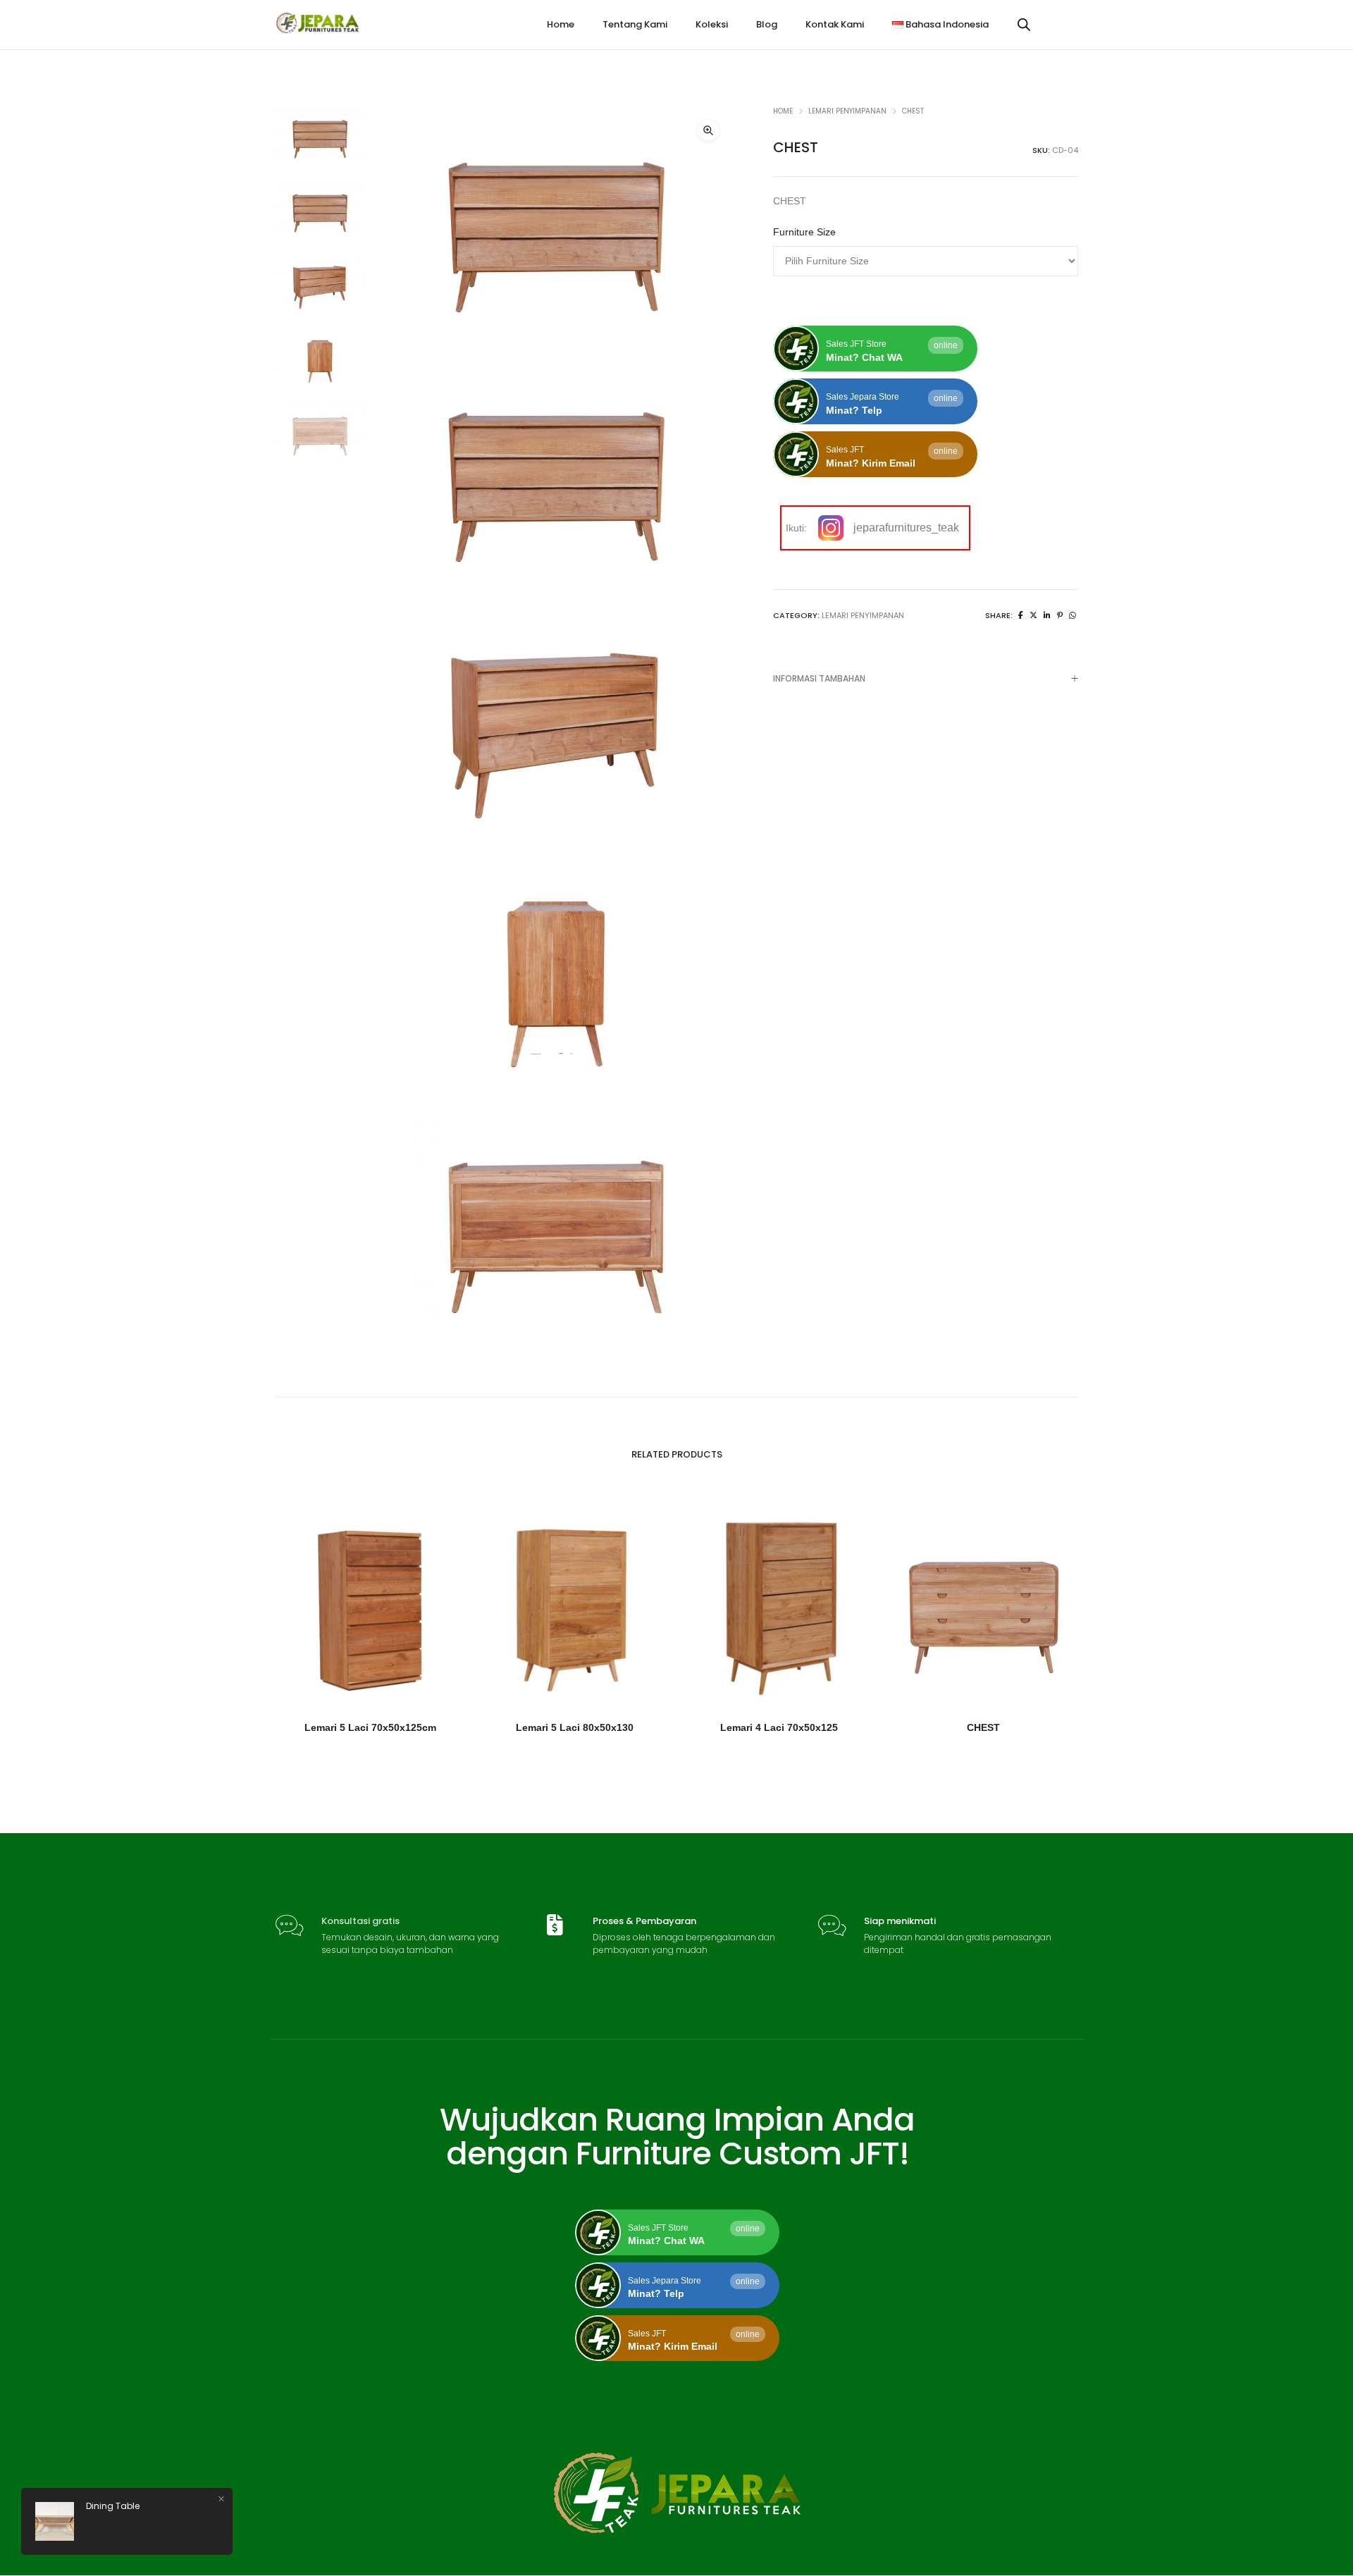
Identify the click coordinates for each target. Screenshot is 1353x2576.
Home (783, 111)
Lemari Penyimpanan (847, 111)
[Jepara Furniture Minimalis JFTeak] (318, 28)
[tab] (926, 678)
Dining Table (113, 2506)
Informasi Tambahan (819, 678)
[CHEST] (1021, 615)
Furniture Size (804, 232)
